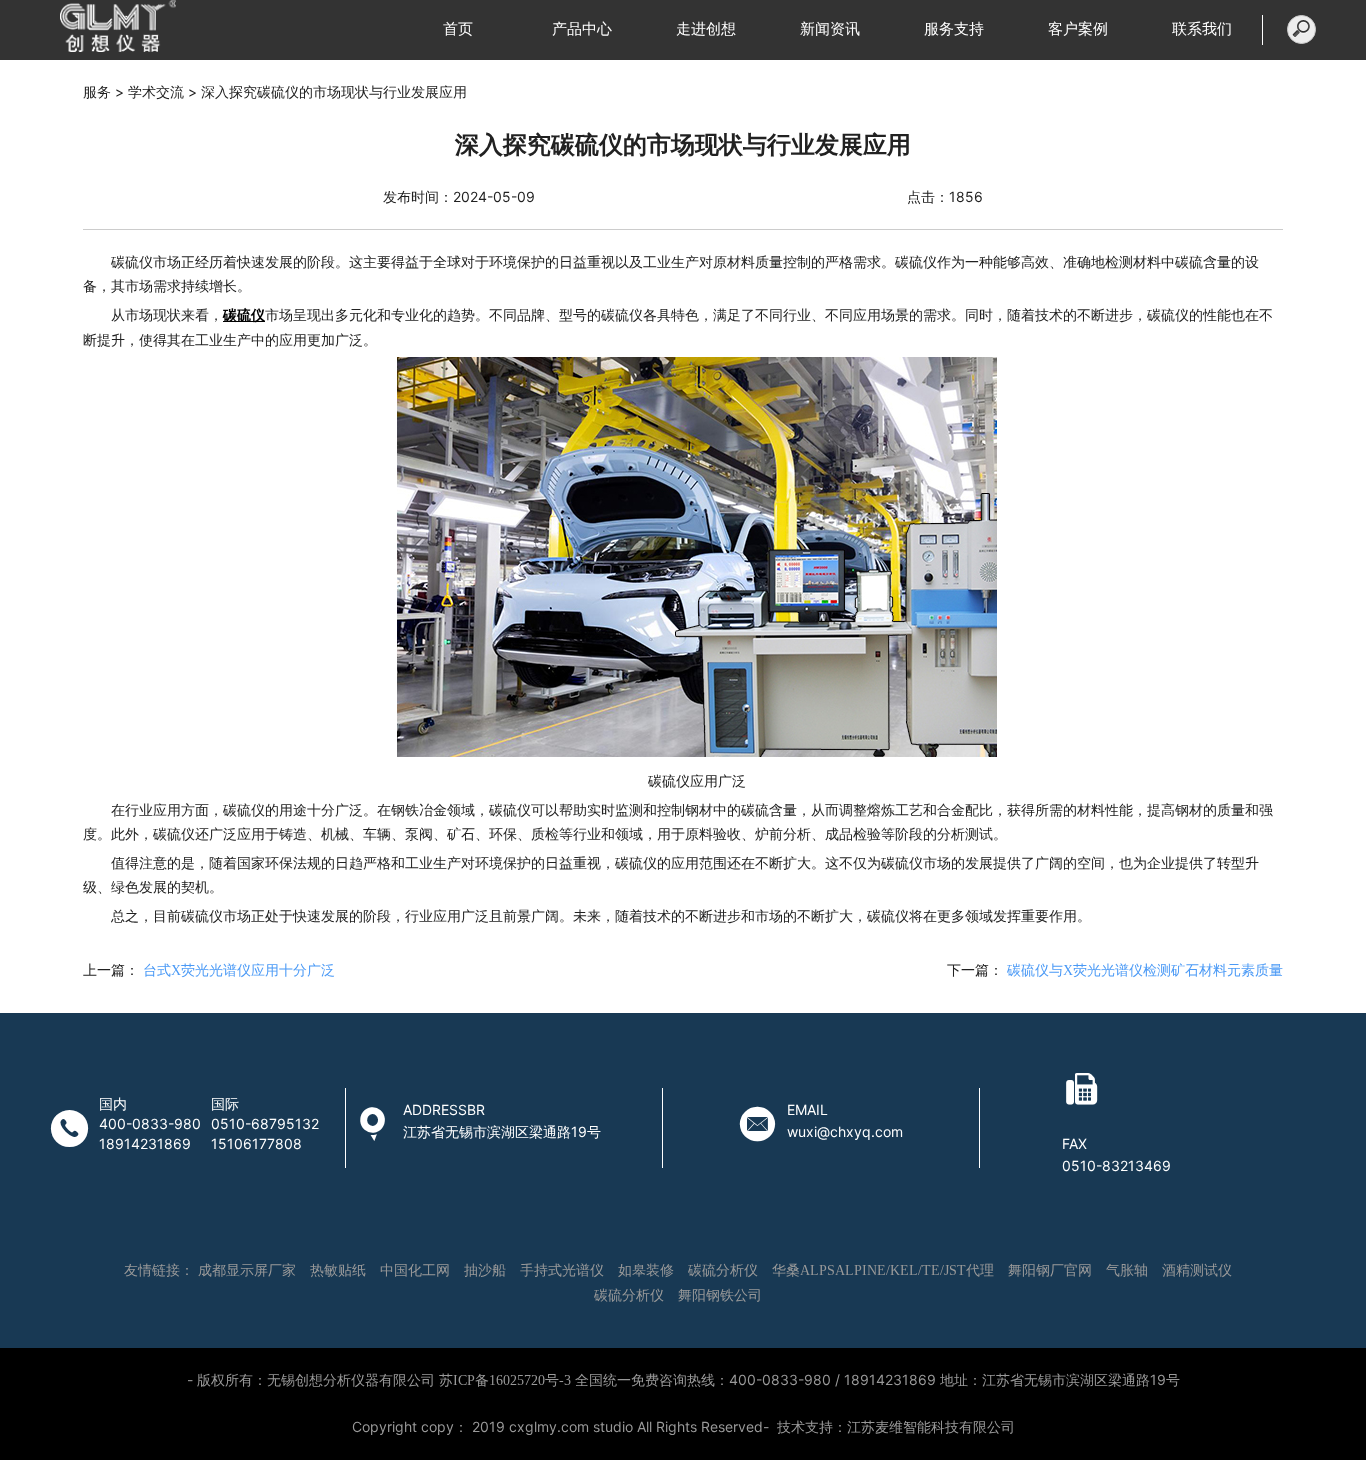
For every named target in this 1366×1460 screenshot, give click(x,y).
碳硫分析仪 (723, 1270)
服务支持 (954, 29)
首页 (458, 29)
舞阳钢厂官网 (1050, 1270)
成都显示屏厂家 (247, 1270)
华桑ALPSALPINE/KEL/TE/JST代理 (883, 1270)
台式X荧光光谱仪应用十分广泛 (239, 970)
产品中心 (582, 29)
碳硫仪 (244, 315)
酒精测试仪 (1197, 1270)
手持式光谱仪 (562, 1270)
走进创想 (706, 29)
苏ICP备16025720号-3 (505, 1380)
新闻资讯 (830, 29)
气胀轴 (1127, 1270)
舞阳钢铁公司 (720, 1295)
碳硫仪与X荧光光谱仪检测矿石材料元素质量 (1145, 970)
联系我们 (1202, 29)
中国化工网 (415, 1270)
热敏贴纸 (338, 1270)
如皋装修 (646, 1270)
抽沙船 (485, 1270)
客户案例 (1078, 29)
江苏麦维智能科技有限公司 (931, 1427)
